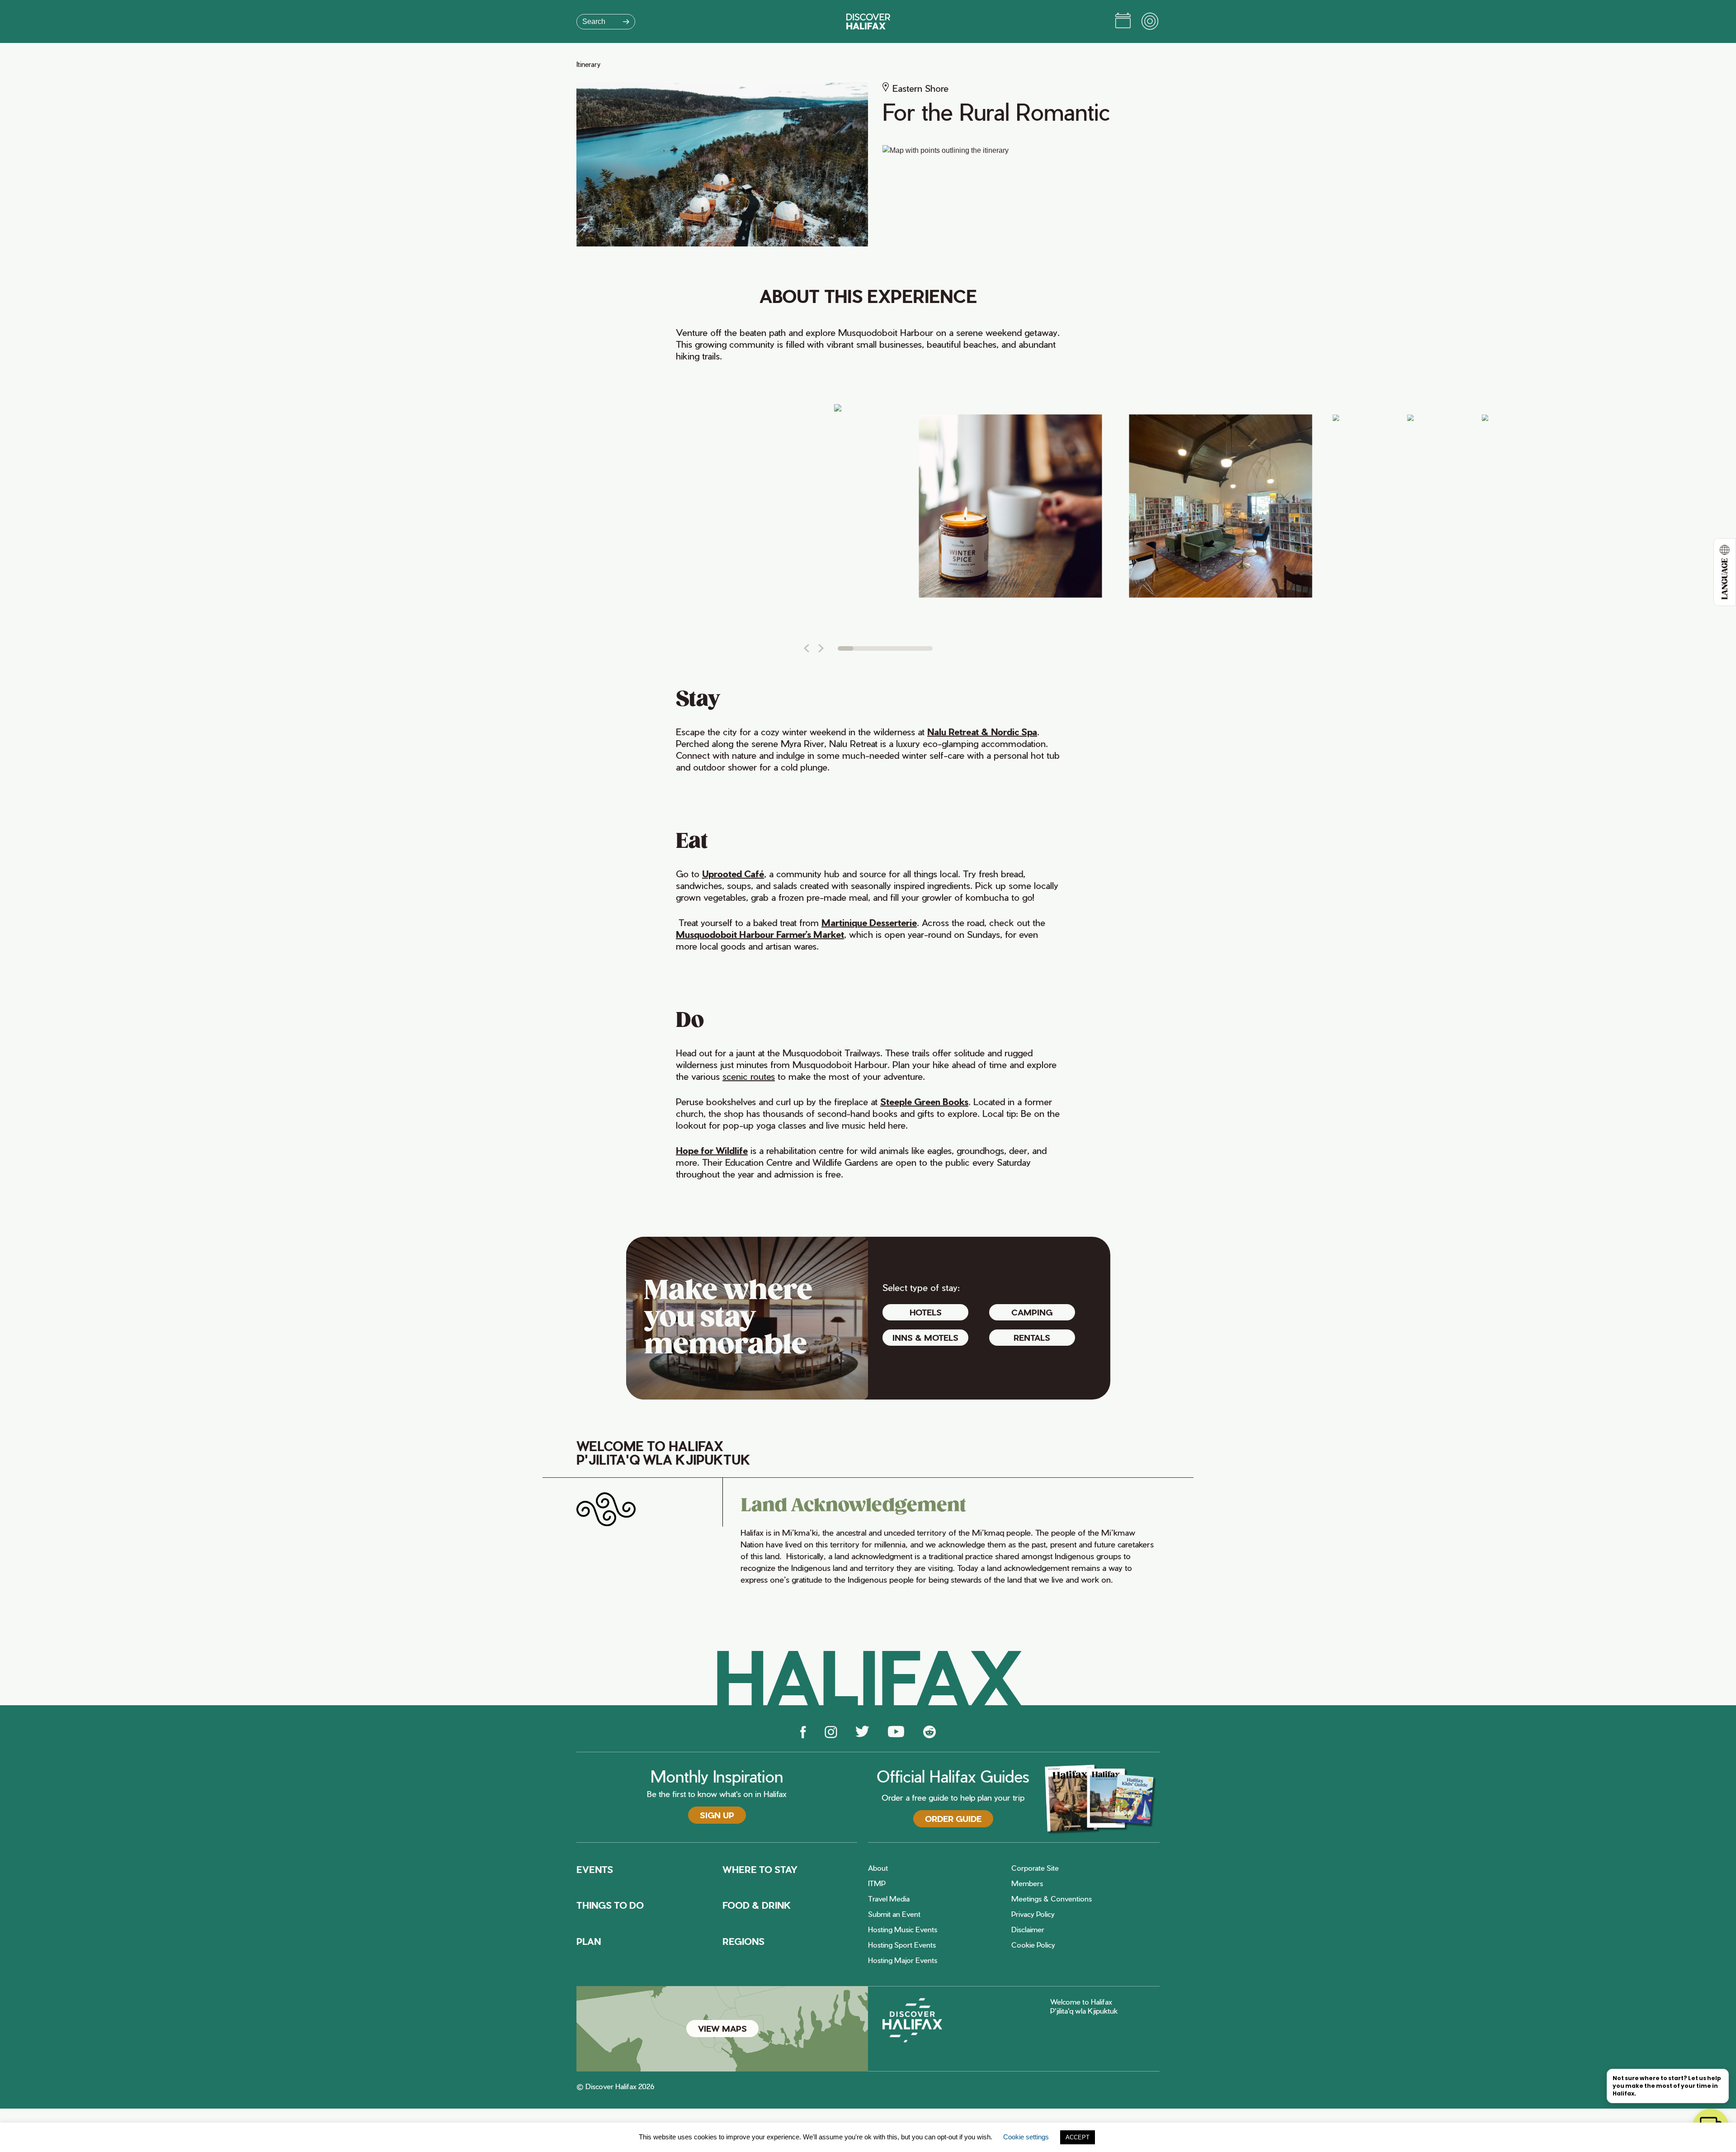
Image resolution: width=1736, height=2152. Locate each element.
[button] (806, 648)
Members (1027, 1883)
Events (595, 1869)
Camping (1032, 1312)
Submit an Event (894, 1914)
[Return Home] (868, 21)
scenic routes (749, 1076)
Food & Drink (757, 1905)
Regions (743, 1941)
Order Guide (953, 1819)
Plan (589, 1941)
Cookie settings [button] (1026, 2137)
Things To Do (610, 1905)
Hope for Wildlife (712, 1150)
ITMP (877, 1883)
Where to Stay (760, 1869)
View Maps (722, 2028)
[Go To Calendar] (1123, 22)
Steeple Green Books (924, 1102)
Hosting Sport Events (902, 1945)
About (878, 1868)
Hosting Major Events (903, 1960)
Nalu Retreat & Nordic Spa (982, 732)
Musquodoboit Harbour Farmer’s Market (760, 934)
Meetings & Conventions (1052, 1899)
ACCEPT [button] (1078, 2137)
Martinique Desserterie (869, 922)
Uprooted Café (733, 874)
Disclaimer (1028, 1930)
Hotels (926, 1312)
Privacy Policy (1033, 1914)
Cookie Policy (1033, 1945)
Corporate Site (1035, 1868)
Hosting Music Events (903, 1930)
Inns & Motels (925, 1337)
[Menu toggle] (1151, 22)
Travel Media (889, 1899)
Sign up (717, 1815)
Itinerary (588, 64)
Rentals (1032, 1337)
